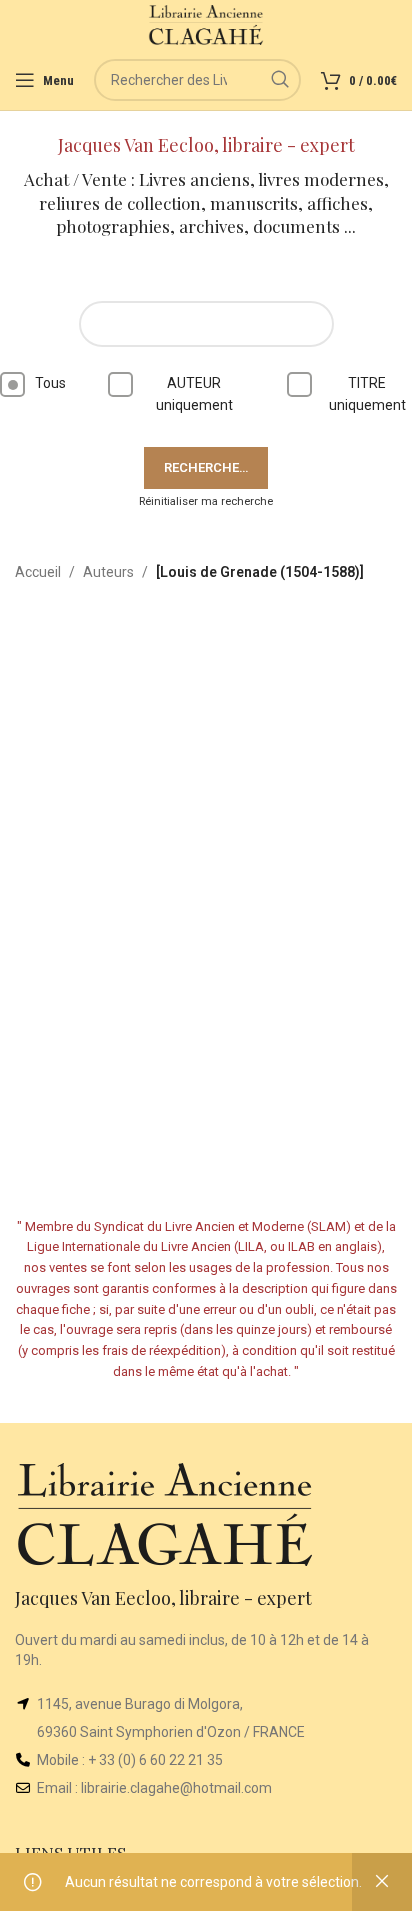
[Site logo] (206, 24)
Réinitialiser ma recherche (206, 501)
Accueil (38, 572)
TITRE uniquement (367, 394)
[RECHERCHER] (280, 80)
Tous (50, 383)
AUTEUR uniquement (194, 394)
